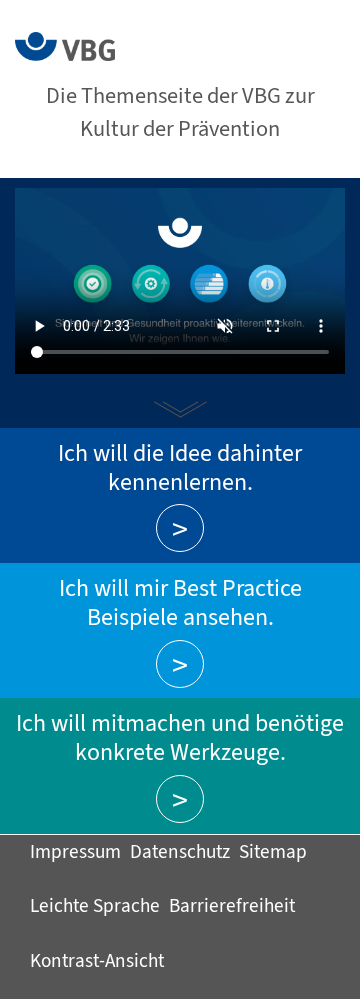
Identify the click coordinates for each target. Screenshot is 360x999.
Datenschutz (180, 851)
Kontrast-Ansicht (97, 960)
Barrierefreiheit (232, 905)
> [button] (180, 529)
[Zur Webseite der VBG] (65, 44)
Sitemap (273, 851)
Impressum (75, 851)
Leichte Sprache (95, 905)
